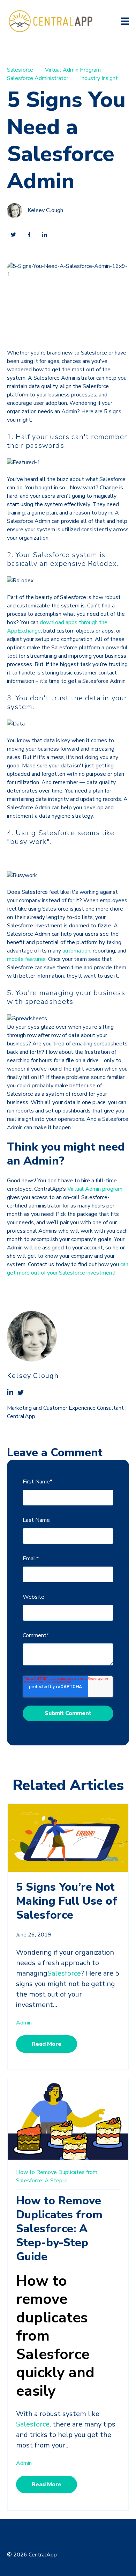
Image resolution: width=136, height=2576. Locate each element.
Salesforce (20, 70)
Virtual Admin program (95, 1189)
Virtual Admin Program (73, 70)
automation (76, 951)
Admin (24, 2023)
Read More (47, 2044)
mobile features (26, 959)
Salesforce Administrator (38, 78)
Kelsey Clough (45, 211)
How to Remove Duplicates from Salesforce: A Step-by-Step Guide (59, 2229)
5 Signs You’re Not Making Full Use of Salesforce (67, 1901)
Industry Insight (99, 78)
